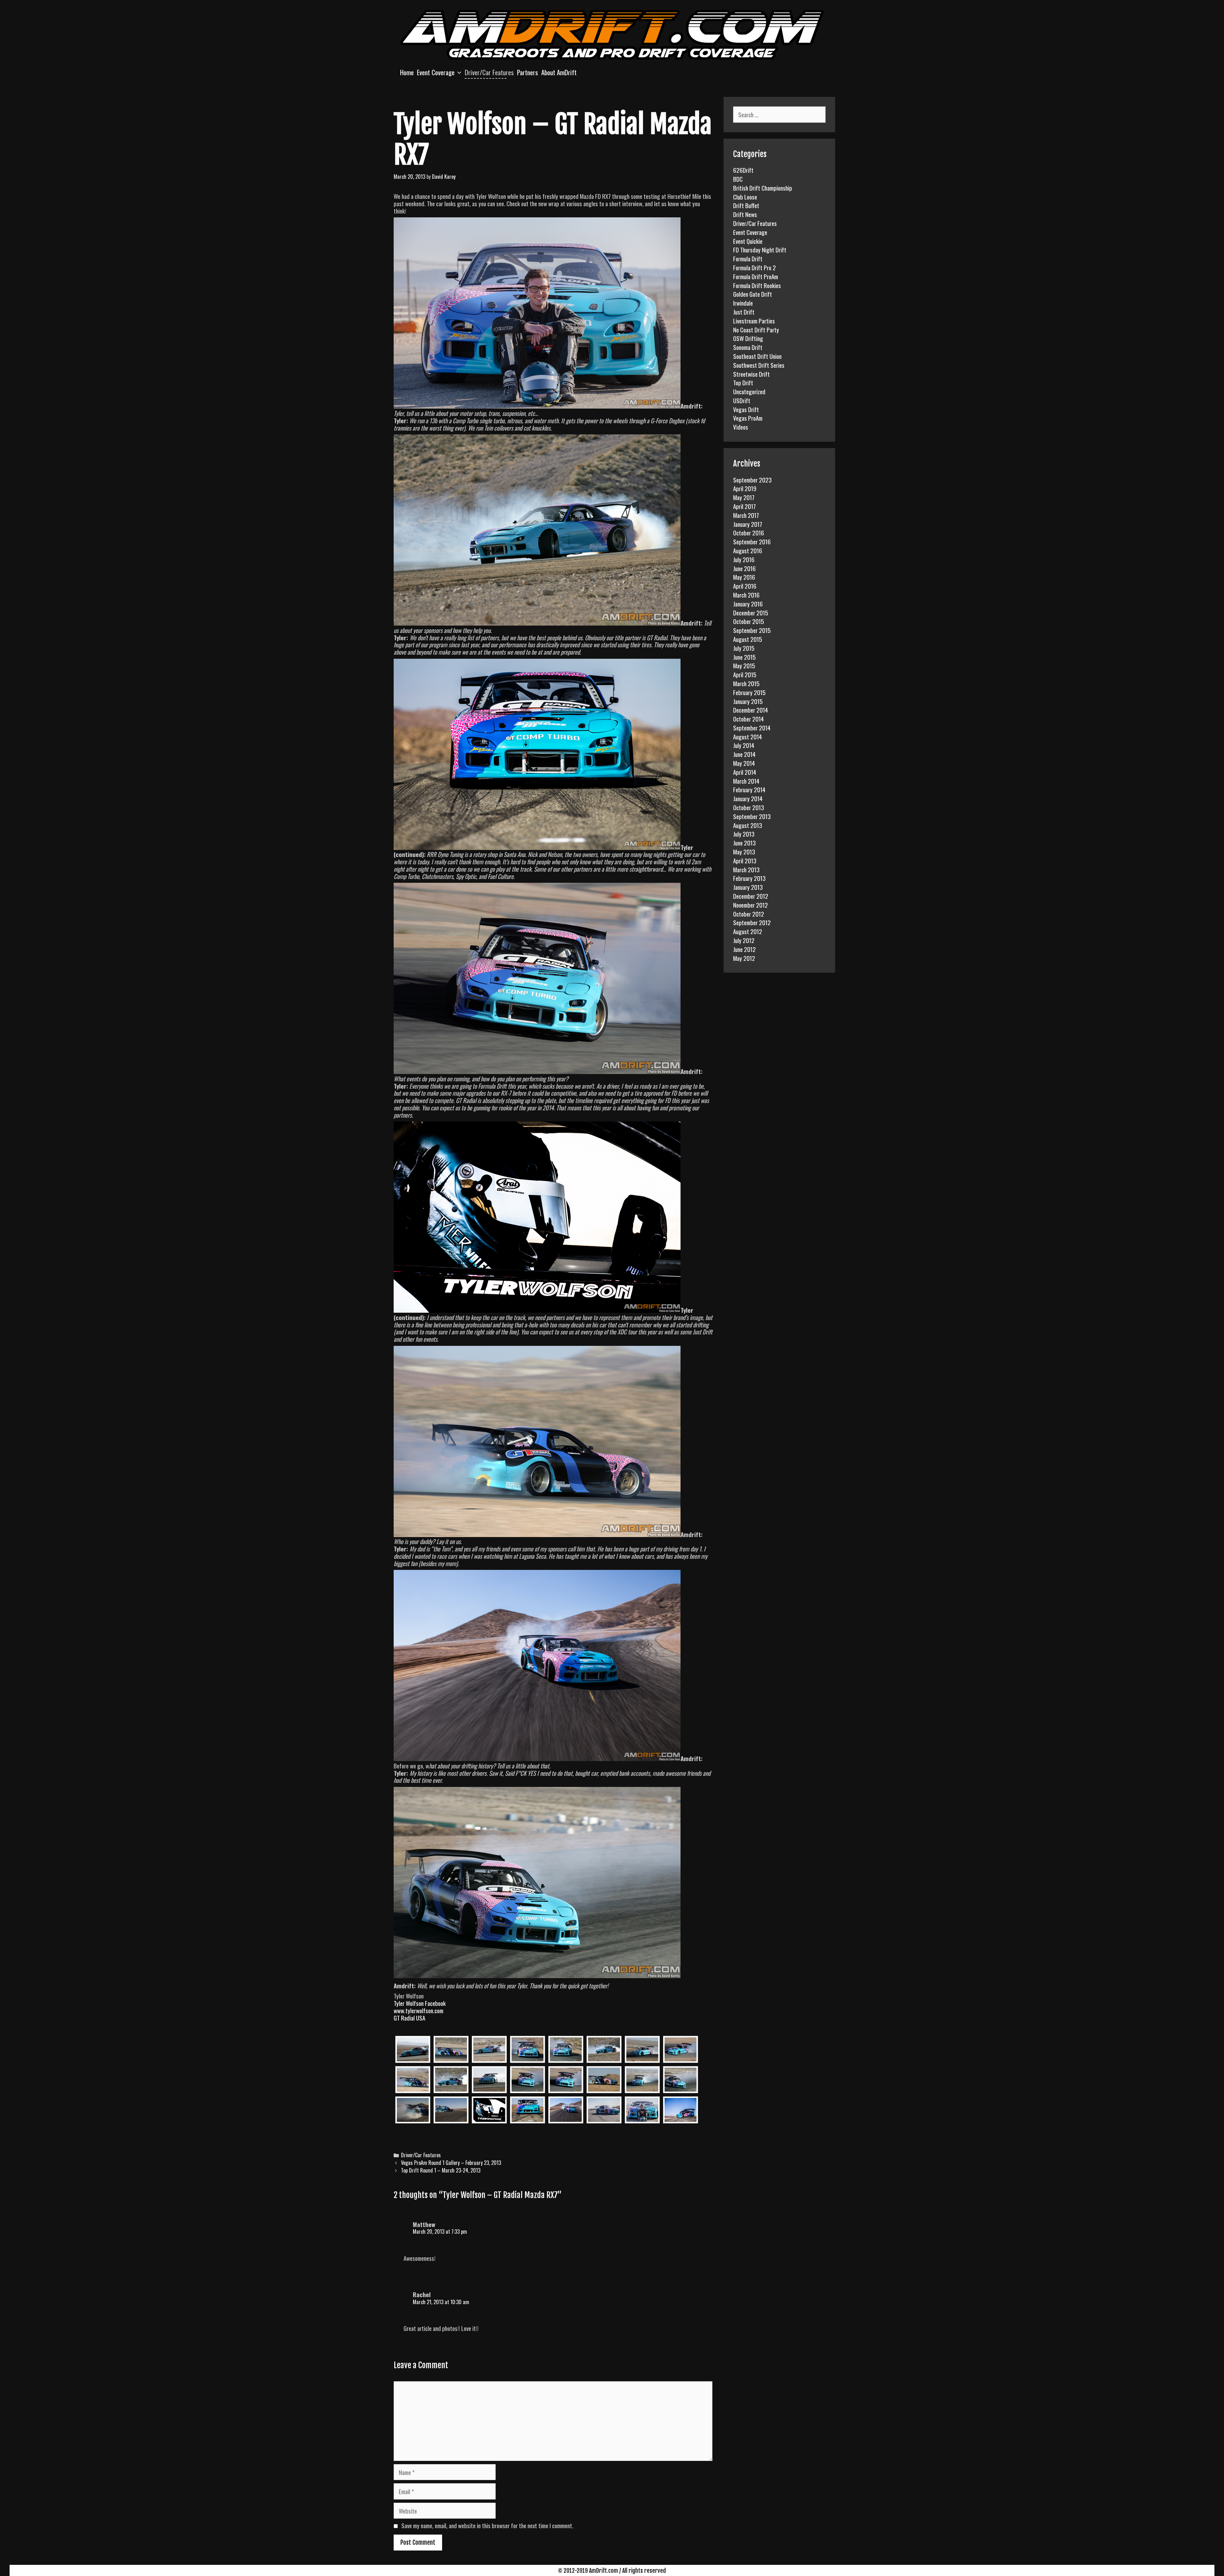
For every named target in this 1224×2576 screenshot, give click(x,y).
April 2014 (745, 772)
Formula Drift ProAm (756, 276)
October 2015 (749, 621)
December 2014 (750, 710)
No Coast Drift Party (756, 330)
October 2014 (748, 719)
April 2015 (745, 674)
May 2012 (744, 958)
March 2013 (746, 869)
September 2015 (752, 630)
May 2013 (744, 852)
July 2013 (744, 834)
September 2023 (752, 480)
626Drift (743, 170)
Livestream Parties (754, 321)
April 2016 (745, 586)
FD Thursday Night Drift (760, 250)
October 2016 (749, 533)
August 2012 (748, 931)
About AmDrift (559, 72)
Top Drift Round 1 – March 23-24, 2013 (441, 2170)
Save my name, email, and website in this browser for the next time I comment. (487, 2525)
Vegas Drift (746, 409)
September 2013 (752, 816)
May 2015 (744, 665)
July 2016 (744, 559)
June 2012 (744, 949)
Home (407, 72)
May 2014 (744, 763)
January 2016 (748, 604)
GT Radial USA (409, 2018)
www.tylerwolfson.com (419, 2010)
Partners (528, 72)
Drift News (745, 214)
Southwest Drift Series (759, 365)
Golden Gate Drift (753, 294)
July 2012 (744, 940)
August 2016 (748, 550)
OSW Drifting (748, 338)
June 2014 (744, 754)
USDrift (742, 400)
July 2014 (744, 745)
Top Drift (743, 382)
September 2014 (752, 728)
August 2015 (748, 639)
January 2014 (748, 798)
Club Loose (745, 197)
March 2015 (746, 683)
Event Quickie (748, 241)
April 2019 (745, 488)
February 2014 (749, 789)
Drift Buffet (746, 205)
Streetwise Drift (751, 374)
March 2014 (746, 781)
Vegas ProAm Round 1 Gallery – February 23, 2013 (451, 2163)
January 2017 (748, 524)
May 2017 (744, 497)
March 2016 (746, 595)
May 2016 (744, 577)
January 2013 (748, 887)
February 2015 (749, 692)
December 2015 (751, 613)
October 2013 (749, 807)
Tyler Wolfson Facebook (420, 2003)
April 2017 (744, 506)
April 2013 (745, 860)
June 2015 (744, 657)
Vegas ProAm (748, 418)
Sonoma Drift (748, 347)
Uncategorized (749, 391)
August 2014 (747, 737)
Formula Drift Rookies (757, 285)
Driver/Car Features (489, 72)
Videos (741, 427)
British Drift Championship (763, 188)
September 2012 (752, 922)
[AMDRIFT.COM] (612, 34)
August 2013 (748, 825)
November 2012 (750, 905)
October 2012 (749, 914)
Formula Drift (748, 258)
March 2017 (746, 515)
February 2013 (749, 878)
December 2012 (751, 896)
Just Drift (744, 312)
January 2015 (748, 701)
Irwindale (743, 303)
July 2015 (744, 648)
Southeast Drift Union (757, 356)
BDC (738, 179)
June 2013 (744, 843)
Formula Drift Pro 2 (754, 267)
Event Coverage (436, 72)
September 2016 (752, 541)
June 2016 (744, 568)
